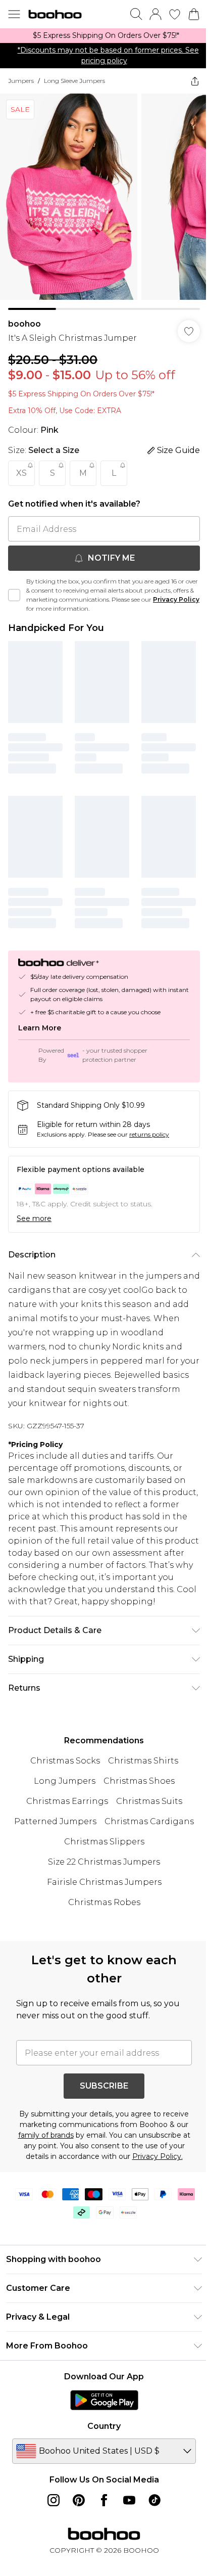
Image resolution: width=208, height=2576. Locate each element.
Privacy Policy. (158, 2156)
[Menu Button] (14, 14)
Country (104, 2426)
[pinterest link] (79, 2500)
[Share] (195, 81)
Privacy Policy (176, 599)
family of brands (46, 2135)
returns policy (149, 1134)
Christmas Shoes (139, 1781)
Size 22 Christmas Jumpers (104, 1862)
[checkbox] (14, 595)
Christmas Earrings (67, 1801)
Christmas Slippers (104, 1842)
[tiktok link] (154, 2500)
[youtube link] (129, 2500)
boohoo (24, 324)
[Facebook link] (104, 2500)
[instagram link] (54, 2500)
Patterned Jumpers (55, 1821)
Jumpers (21, 81)
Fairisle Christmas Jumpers (104, 1882)
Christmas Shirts (143, 1761)
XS (21, 473)
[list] (104, 36)
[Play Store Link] (104, 2400)
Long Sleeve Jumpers (74, 81)
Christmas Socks (65, 1761)
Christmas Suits (149, 1801)
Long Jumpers (65, 1781)
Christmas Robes (104, 1902)
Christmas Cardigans (149, 1821)
